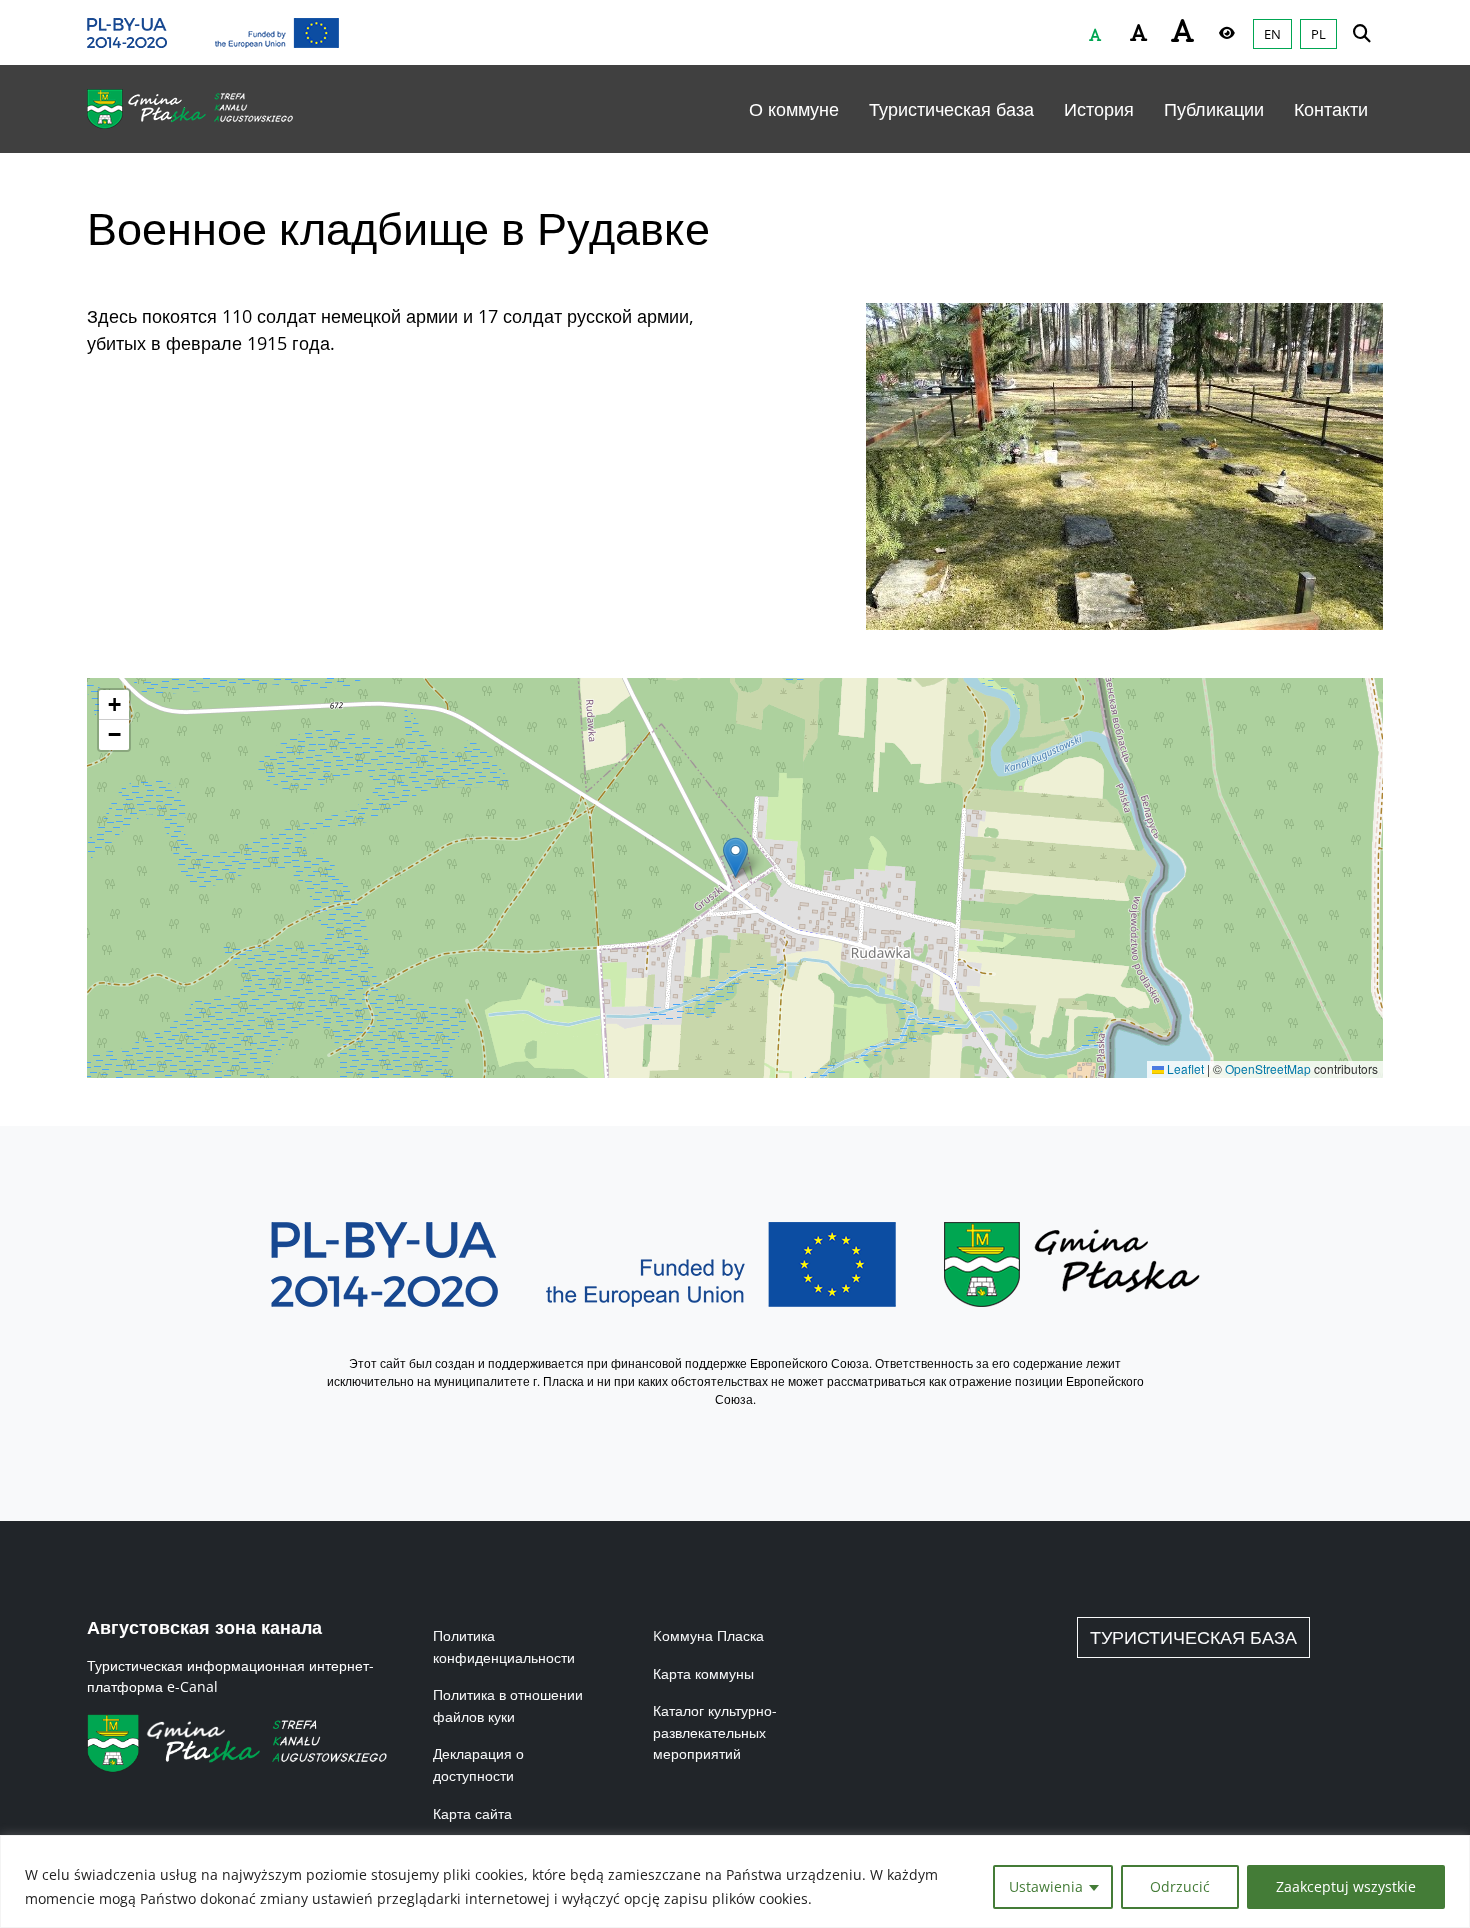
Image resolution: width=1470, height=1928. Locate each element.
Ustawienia (1046, 1886)
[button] (735, 857)
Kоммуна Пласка (708, 1635)
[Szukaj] (1362, 32)
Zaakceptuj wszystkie (1346, 1886)
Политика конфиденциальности (504, 1646)
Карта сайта (472, 1813)
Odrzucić (1180, 1886)
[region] (735, 1881)
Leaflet (1184, 1068)
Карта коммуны (703, 1673)
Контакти (1331, 109)
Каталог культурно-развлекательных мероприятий (715, 1732)
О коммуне (794, 109)
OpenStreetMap (1268, 1068)
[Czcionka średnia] (1139, 33)
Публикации (1214, 109)
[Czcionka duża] (1183, 30)
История (1099, 109)
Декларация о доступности (478, 1764)
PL (1318, 34)
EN (1272, 34)
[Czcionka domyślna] (1095, 35)
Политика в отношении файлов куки (508, 1705)
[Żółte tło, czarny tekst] (1227, 33)
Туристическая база (951, 109)
